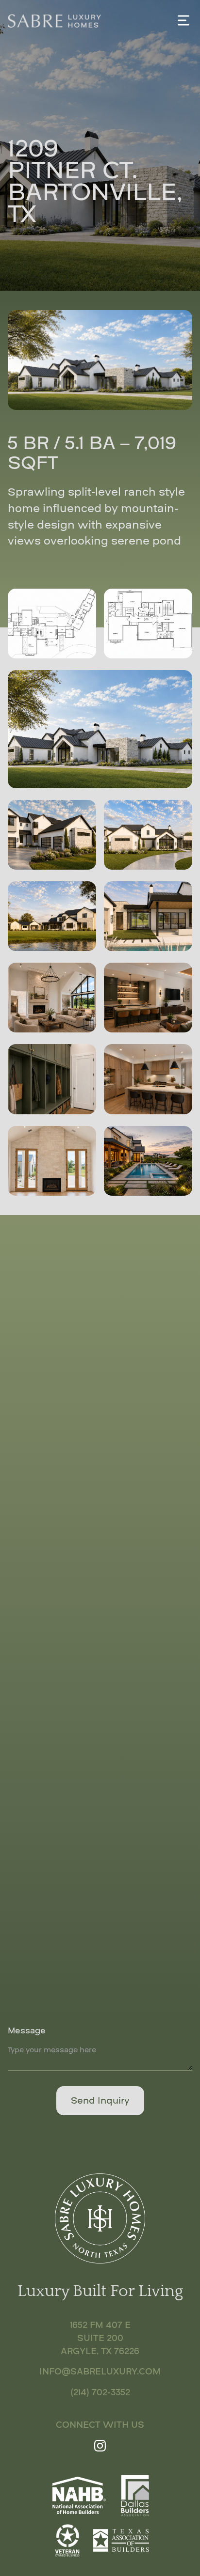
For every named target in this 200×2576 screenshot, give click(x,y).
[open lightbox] (52, 624)
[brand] (54, 20)
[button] (183, 20)
